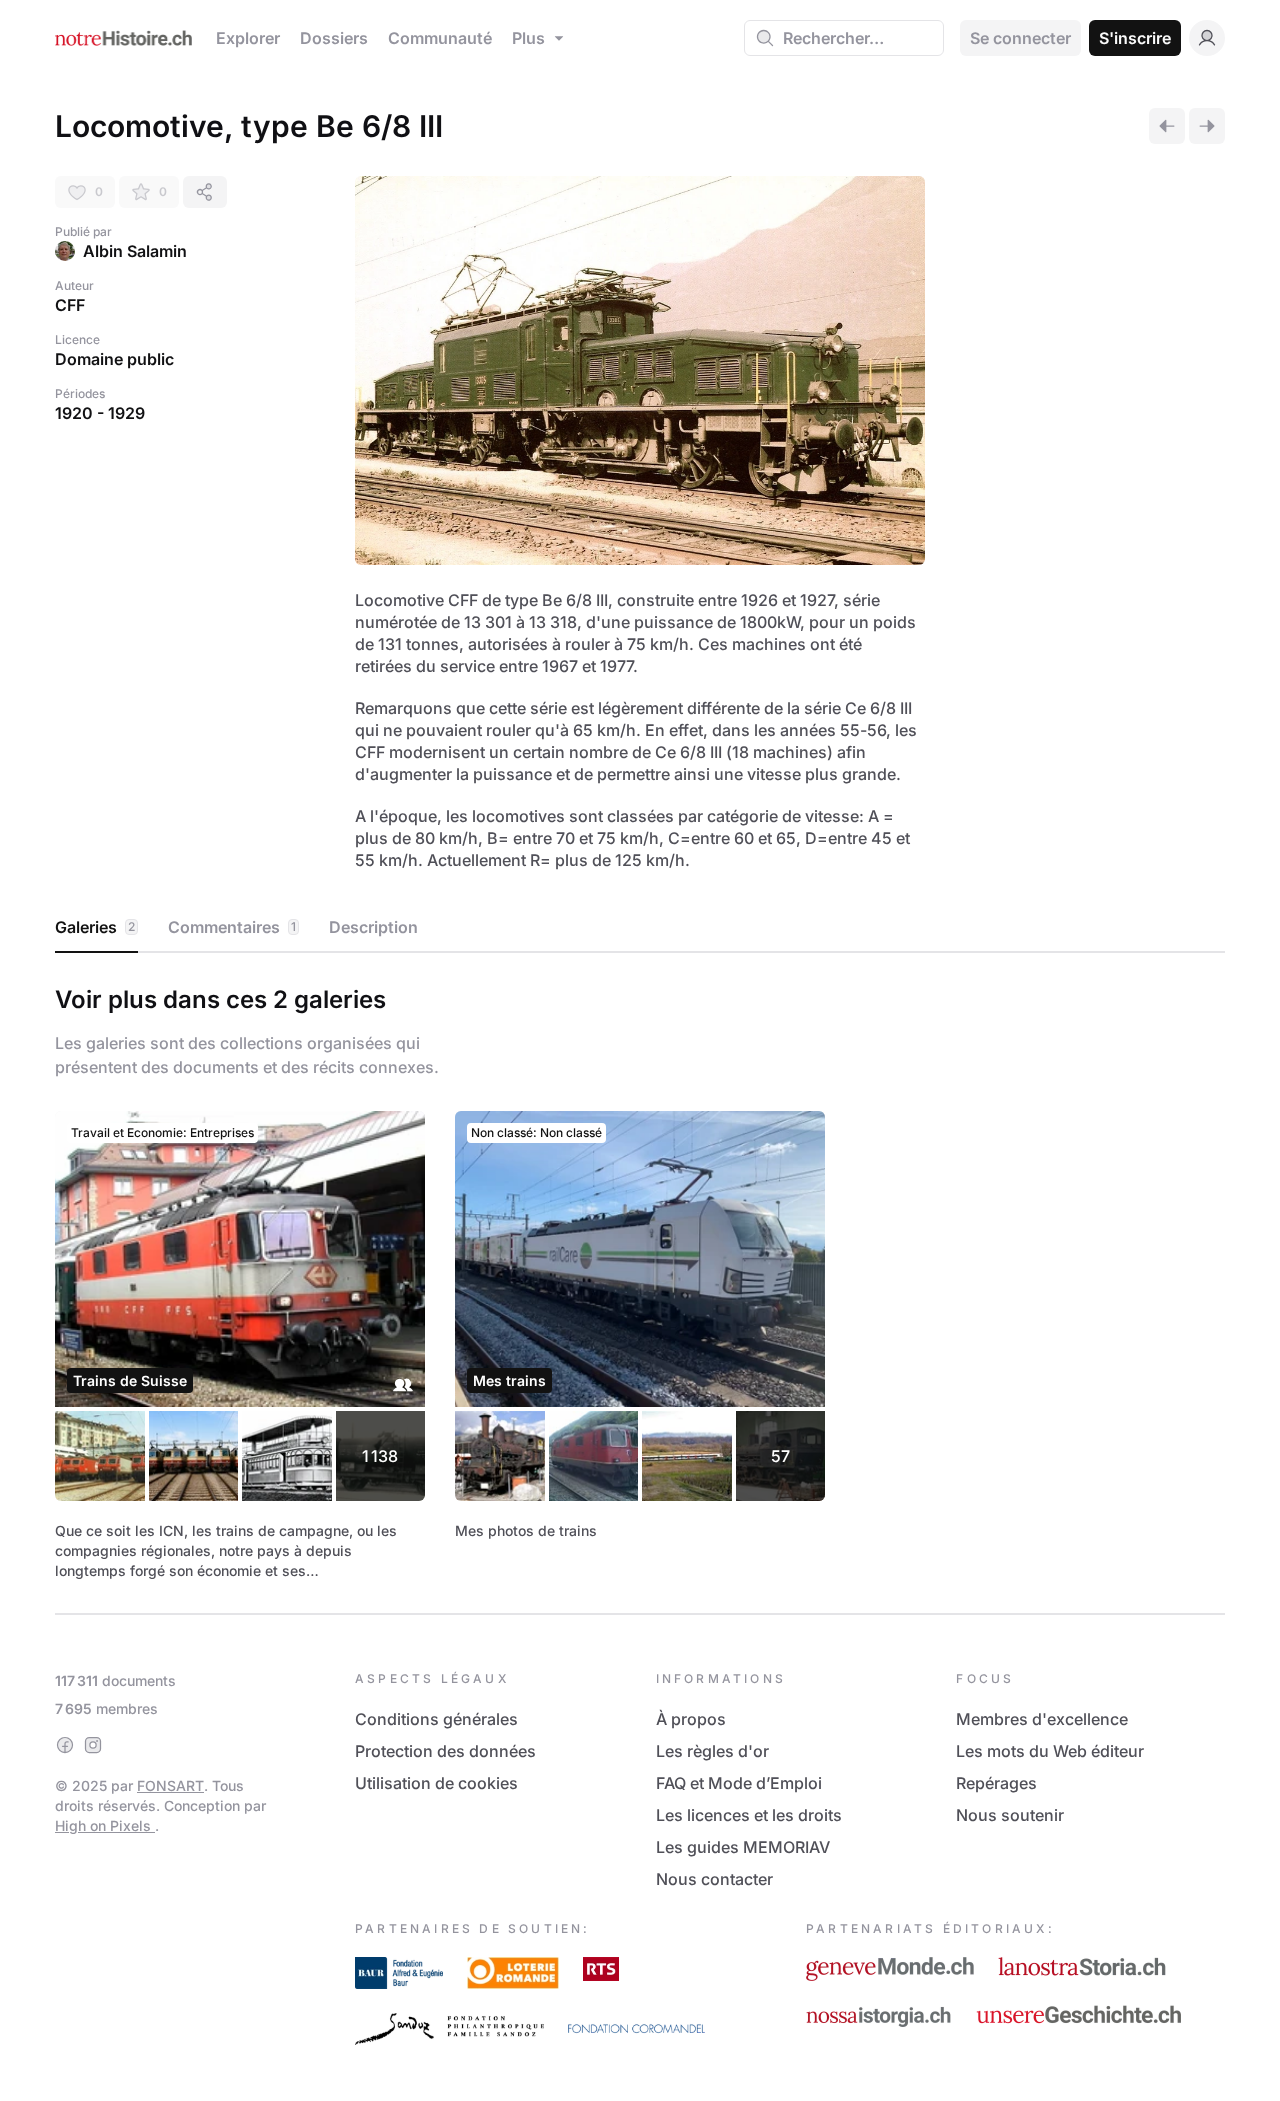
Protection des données (445, 1751)
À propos (691, 1719)
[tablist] (640, 928)
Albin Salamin (135, 251)
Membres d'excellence (1042, 1719)
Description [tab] (373, 927)
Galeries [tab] (95, 927)
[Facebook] (65, 1745)
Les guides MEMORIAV (743, 1847)
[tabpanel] (640, 1279)
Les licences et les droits (749, 1815)
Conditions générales (436, 1719)
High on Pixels (105, 1825)
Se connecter (1020, 38)
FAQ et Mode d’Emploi (739, 1783)
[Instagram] (93, 1745)
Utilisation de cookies (436, 1783)
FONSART (170, 1785)
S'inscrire (1135, 38)
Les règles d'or (712, 1751)
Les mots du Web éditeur (1050, 1751)
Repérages (996, 1783)
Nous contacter (714, 1879)
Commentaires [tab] (232, 927)
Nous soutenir (1010, 1815)
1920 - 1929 (100, 413)
